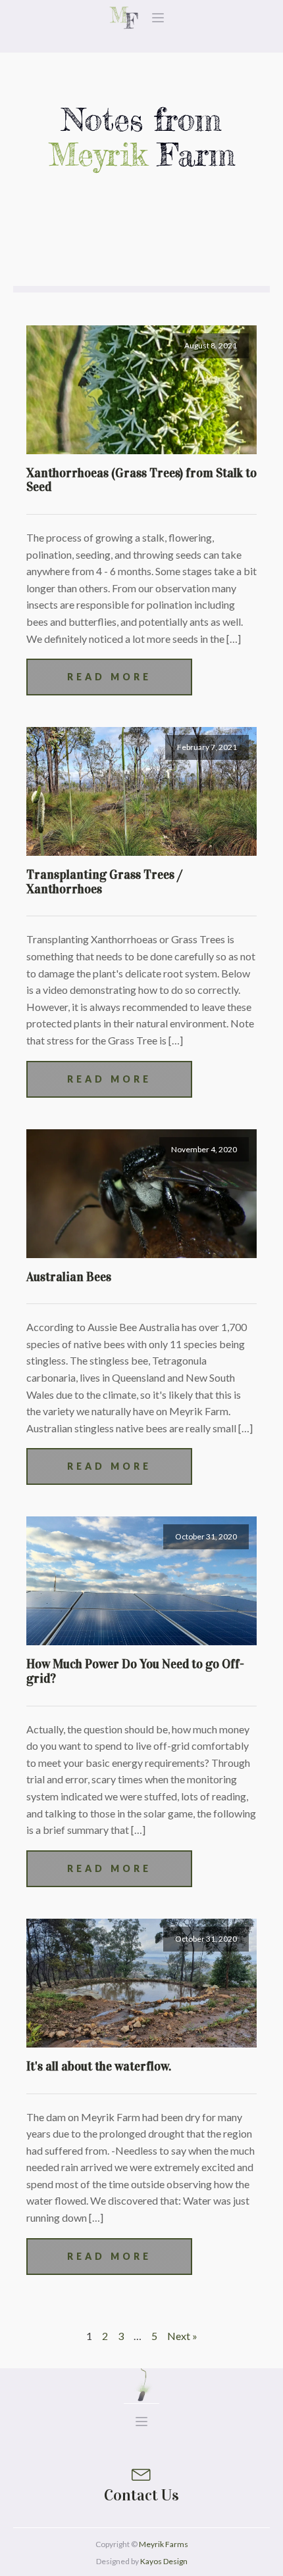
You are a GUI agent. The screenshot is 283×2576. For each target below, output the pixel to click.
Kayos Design (164, 2561)
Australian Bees (69, 1277)
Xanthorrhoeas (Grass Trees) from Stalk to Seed (141, 480)
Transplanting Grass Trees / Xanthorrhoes (104, 882)
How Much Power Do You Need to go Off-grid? (135, 1671)
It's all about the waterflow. (99, 2066)
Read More (109, 677)
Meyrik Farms (164, 2544)
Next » (182, 2336)
